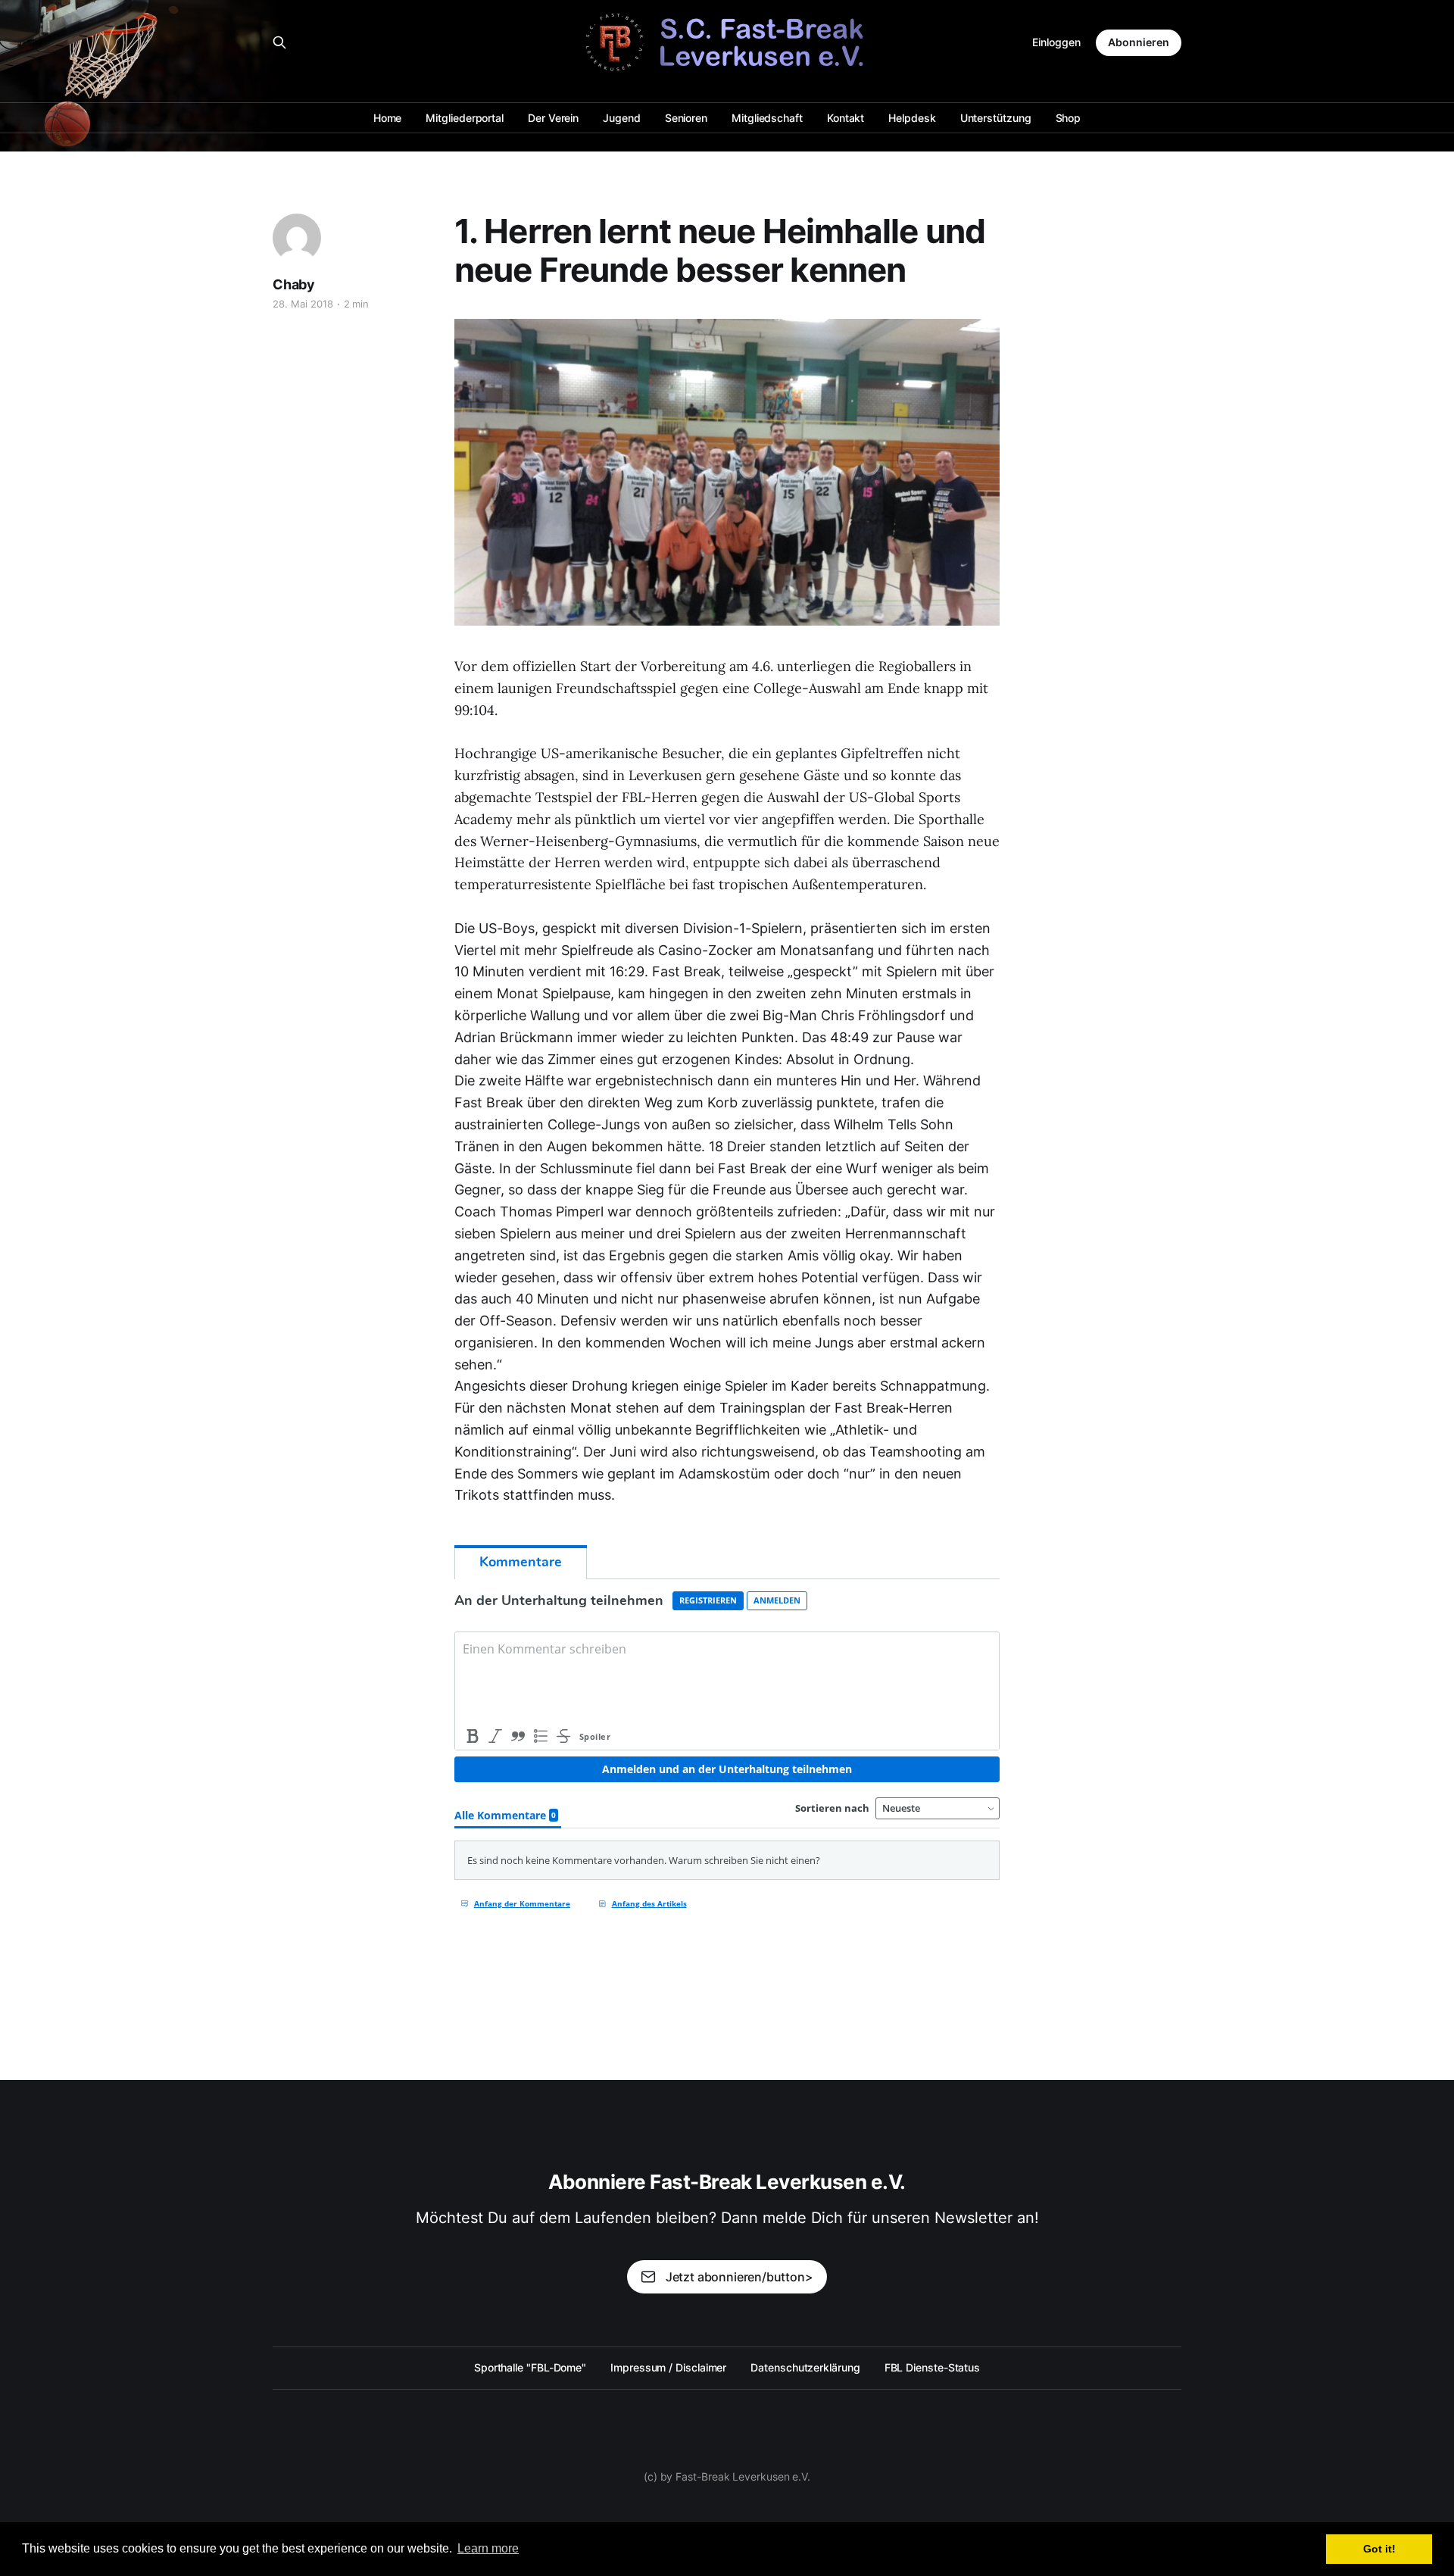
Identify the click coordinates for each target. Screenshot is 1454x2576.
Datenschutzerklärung (805, 2367)
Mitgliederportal (465, 118)
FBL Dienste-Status (933, 2367)
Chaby (294, 284)
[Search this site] (279, 42)
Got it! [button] (1379, 2549)
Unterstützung (996, 118)
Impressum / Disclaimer (668, 2367)
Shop (1069, 118)
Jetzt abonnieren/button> (739, 2277)
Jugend (622, 118)
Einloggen (1056, 42)
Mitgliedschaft (767, 118)
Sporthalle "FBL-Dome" (530, 2367)
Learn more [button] (488, 2548)
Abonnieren (1139, 42)
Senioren (686, 118)
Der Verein (553, 118)
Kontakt (846, 118)
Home (388, 118)
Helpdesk (912, 118)
